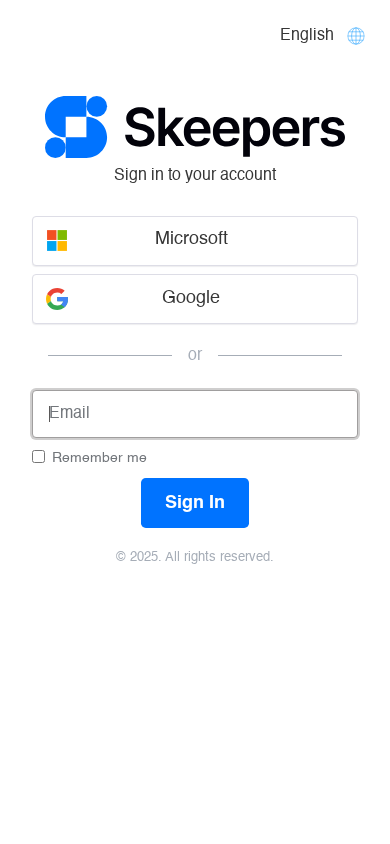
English (307, 36)
